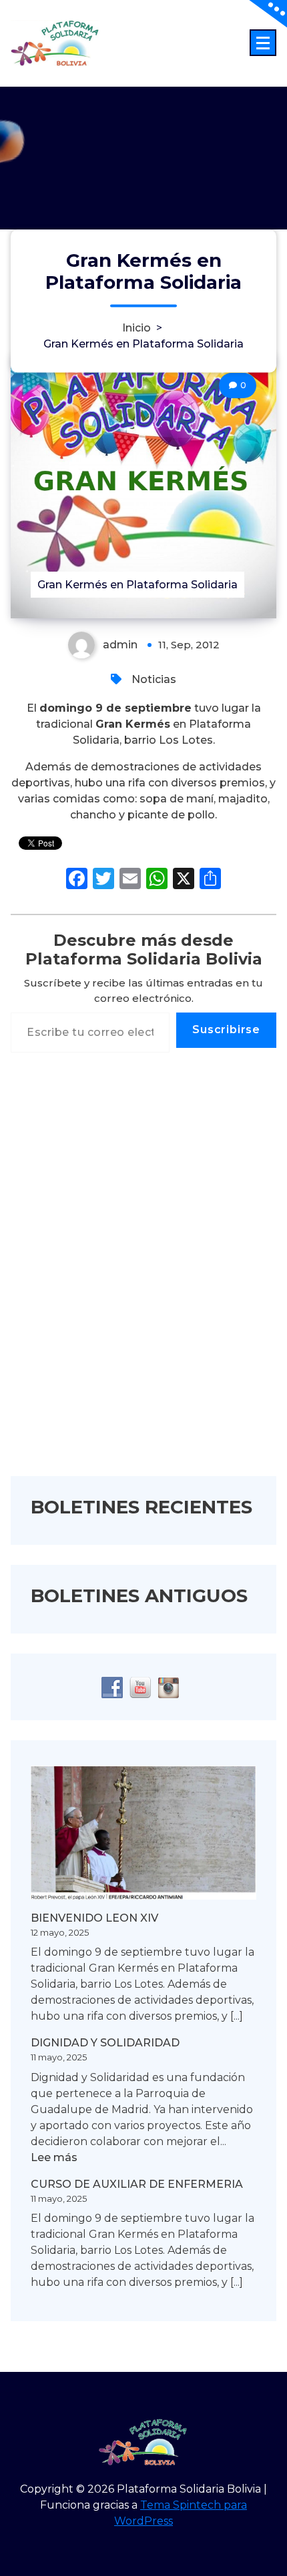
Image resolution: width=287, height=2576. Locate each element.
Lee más (54, 2158)
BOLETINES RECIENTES (141, 1507)
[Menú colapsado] (263, 43)
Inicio (136, 328)
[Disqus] (143, 1273)
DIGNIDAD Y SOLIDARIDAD (105, 2043)
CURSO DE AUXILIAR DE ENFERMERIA (137, 2184)
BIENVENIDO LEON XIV (94, 1918)
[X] (184, 880)
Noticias (154, 679)
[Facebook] (77, 880)
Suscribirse (226, 1030)
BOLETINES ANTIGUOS (139, 1595)
